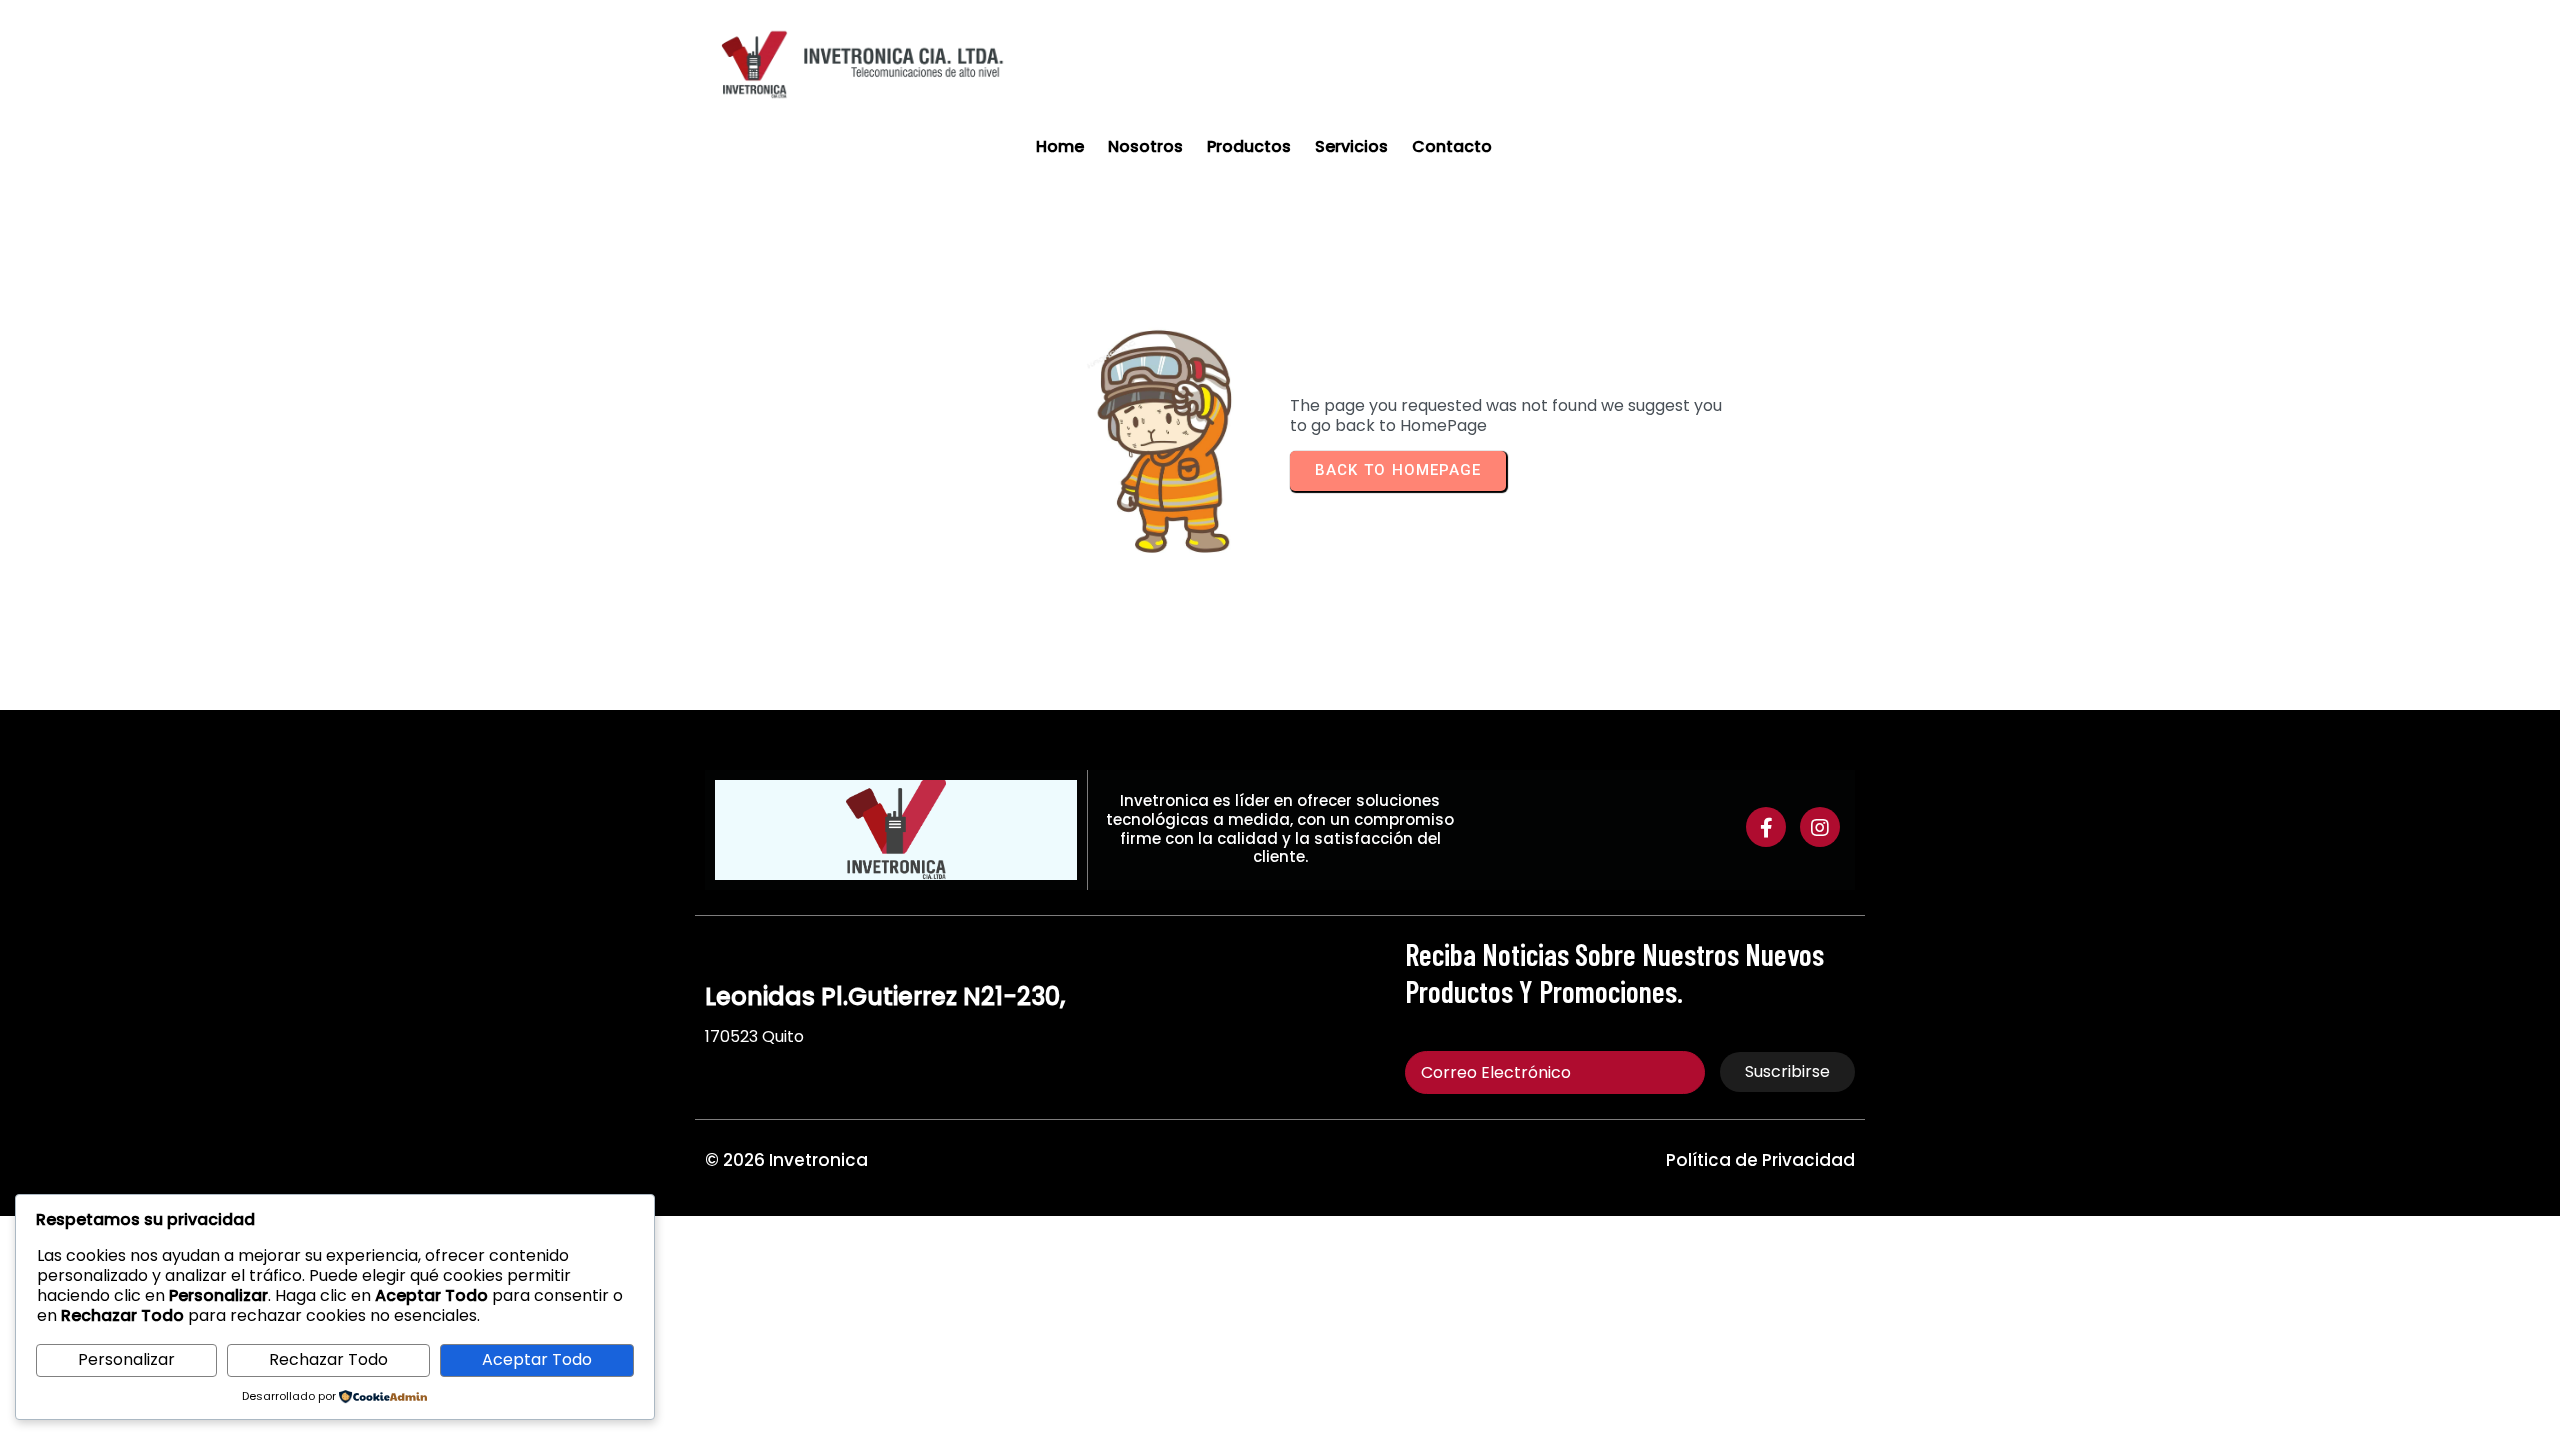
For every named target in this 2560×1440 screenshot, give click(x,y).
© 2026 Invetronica (786, 1160)
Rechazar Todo (328, 1359)
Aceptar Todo (537, 1359)
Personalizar (126, 1359)
